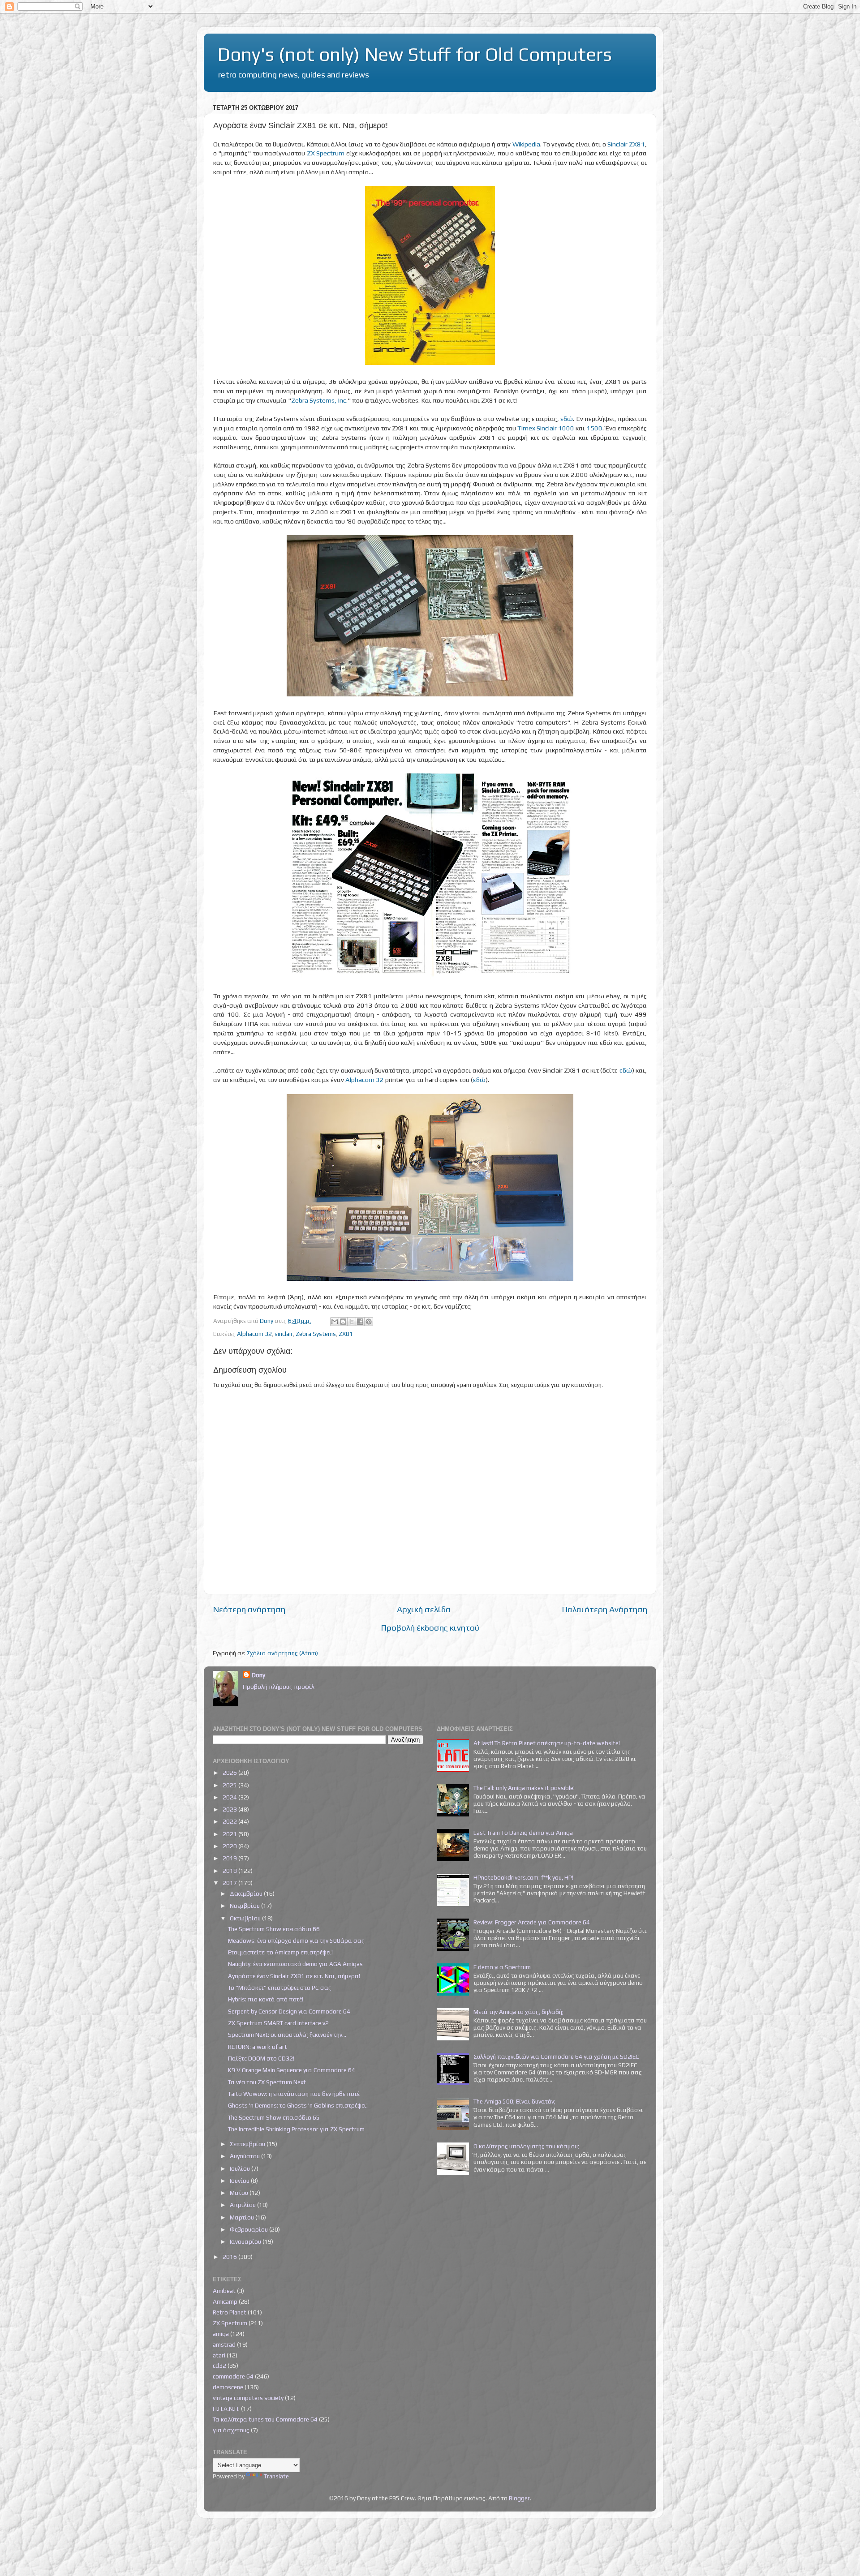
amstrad (224, 2344)
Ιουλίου (241, 2168)
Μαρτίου (243, 2217)
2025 (230, 1785)
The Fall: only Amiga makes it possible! (524, 1788)
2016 (230, 2257)
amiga (221, 2334)
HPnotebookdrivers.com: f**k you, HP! (523, 1877)
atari (219, 2355)
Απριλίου (243, 2205)
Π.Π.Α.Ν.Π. (226, 2409)
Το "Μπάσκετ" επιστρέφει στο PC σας (280, 1988)
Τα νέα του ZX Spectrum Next (267, 2082)
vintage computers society (248, 2398)
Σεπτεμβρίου (248, 2144)
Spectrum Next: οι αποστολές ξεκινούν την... (287, 2035)
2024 (230, 1797)
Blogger (519, 2498)
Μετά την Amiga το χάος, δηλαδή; (518, 2012)
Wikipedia (526, 144)
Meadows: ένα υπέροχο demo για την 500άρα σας (296, 1941)
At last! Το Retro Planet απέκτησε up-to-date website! (547, 1743)
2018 (230, 1871)
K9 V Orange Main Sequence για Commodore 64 (292, 2070)
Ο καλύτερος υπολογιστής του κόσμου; (526, 2146)
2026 (230, 1773)
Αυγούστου (245, 2156)
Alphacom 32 (365, 1080)
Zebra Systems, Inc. (319, 400)
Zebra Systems (316, 1334)
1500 (594, 428)
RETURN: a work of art (258, 2047)
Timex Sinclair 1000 (546, 428)
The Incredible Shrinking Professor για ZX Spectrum (296, 2129)
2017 (230, 1883)
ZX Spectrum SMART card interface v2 (278, 2023)
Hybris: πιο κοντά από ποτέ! (266, 1999)
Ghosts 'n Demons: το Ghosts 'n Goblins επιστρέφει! (298, 2105)
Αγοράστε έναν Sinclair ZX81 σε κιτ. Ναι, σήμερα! (294, 1976)
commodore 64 (233, 2376)
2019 (230, 1858)
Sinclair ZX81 (626, 144)
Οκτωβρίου (246, 1918)
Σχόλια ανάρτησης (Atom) (282, 1653)
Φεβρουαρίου (249, 2229)
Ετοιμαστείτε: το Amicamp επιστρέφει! (280, 1952)
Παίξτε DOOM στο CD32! (261, 2058)
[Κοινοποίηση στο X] (352, 1322)
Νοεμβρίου (245, 1906)
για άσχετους (231, 2430)
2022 (230, 1821)
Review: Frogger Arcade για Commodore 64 (532, 1922)
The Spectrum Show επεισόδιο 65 (274, 2117)
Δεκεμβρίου (247, 1893)
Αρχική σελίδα (424, 1609)
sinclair (284, 1334)
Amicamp (225, 2301)
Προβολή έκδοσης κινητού (430, 1627)
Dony (258, 1675)
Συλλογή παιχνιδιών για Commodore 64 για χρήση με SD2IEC (556, 2057)
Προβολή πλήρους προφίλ (279, 1687)
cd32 (219, 2366)
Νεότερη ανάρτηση (249, 1609)
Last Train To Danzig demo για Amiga (523, 1833)
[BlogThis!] (343, 1322)
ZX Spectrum (326, 153)
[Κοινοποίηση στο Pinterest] (369, 1322)
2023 (230, 1809)
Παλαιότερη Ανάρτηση (604, 1609)
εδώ (567, 419)
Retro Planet (230, 2312)
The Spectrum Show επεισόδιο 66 (274, 1929)
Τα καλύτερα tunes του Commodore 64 (265, 2419)
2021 (230, 1834)
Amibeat (224, 2291)
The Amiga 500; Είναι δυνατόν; (514, 2101)
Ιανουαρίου (246, 2241)
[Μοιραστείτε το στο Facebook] (360, 1322)
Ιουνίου (240, 2181)
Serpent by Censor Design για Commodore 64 (289, 2011)
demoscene (228, 2387)
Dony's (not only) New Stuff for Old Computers (415, 54)
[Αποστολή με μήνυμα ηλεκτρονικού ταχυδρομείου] (335, 1322)
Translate (276, 2476)
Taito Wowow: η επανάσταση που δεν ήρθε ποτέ (294, 2094)
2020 (230, 1846)
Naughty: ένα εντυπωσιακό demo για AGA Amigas (295, 1964)
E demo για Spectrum (502, 1967)
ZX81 (346, 1334)
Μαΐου (240, 2193)
